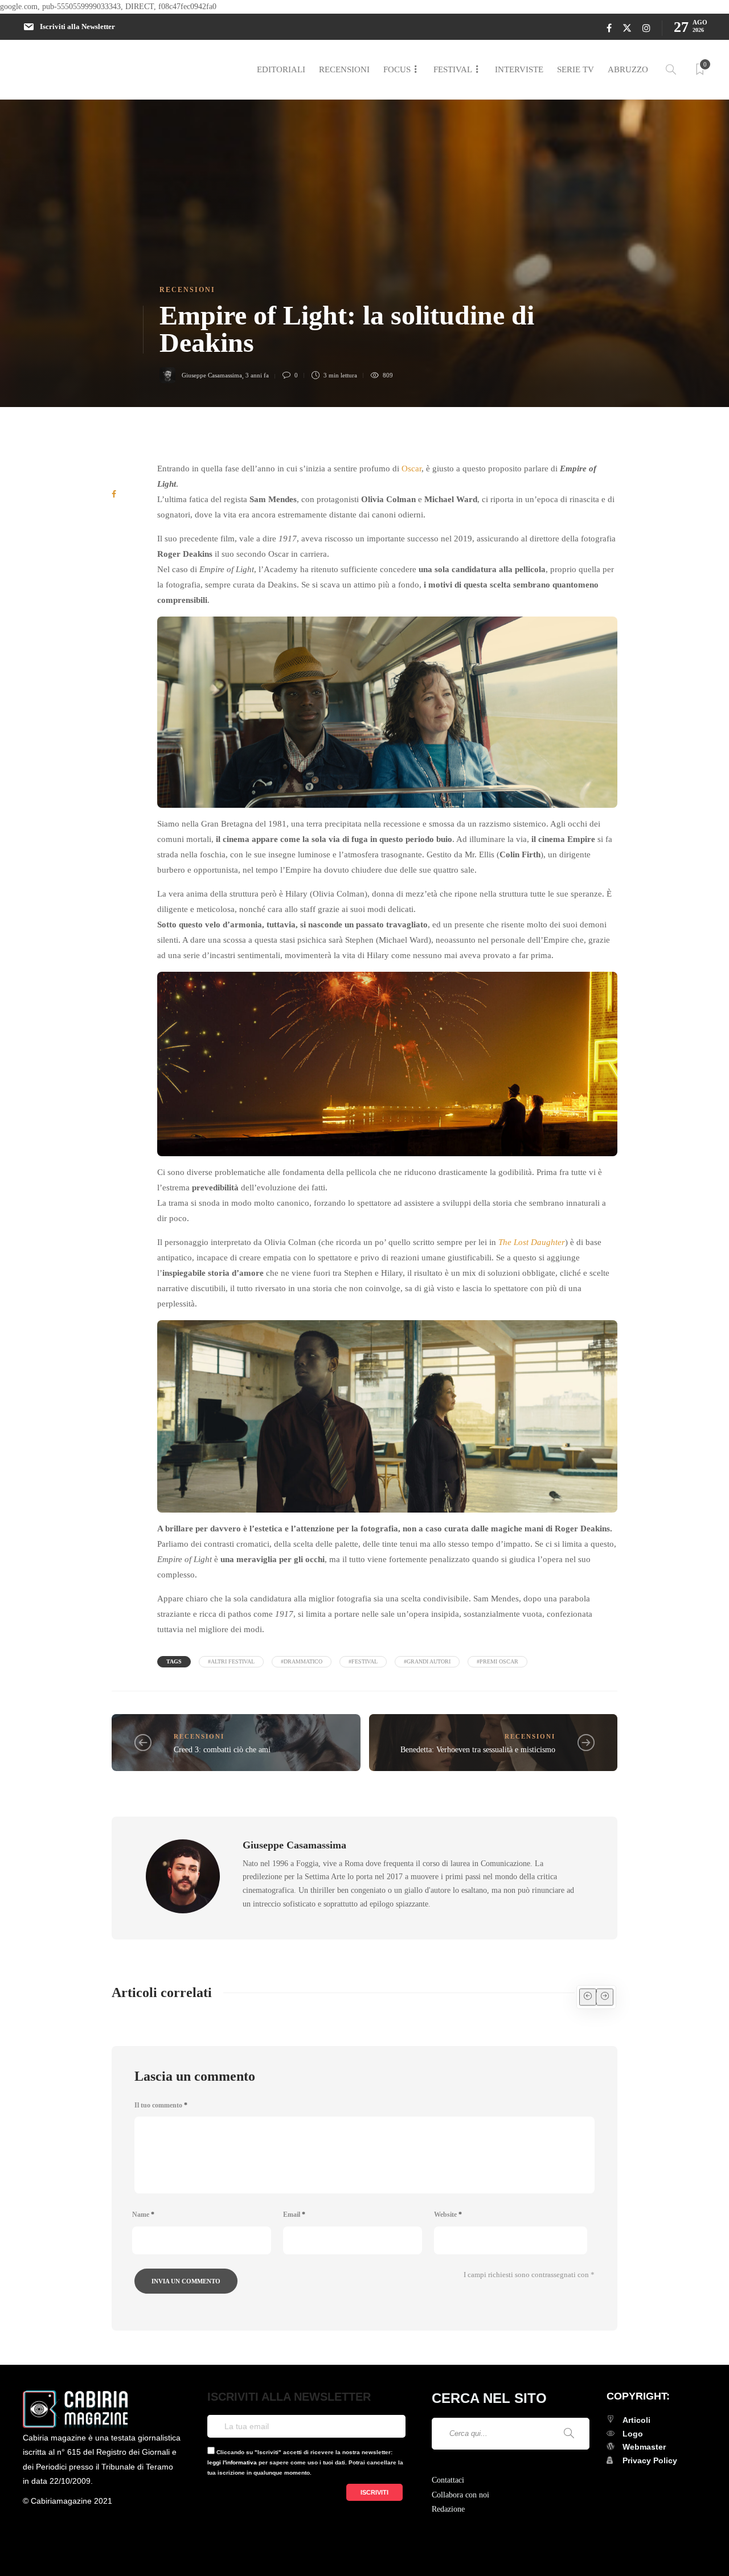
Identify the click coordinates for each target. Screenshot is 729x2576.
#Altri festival (231, 1661)
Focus (397, 69)
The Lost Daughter (532, 1242)
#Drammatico (302, 1661)
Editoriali (281, 69)
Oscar (411, 469)
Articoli (636, 2420)
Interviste (519, 69)
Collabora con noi (460, 2495)
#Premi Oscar (497, 1661)
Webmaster (644, 2447)
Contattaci (448, 2480)
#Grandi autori (427, 1661)
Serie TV (576, 69)
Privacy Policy (650, 2460)
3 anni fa (257, 375)
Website (448, 2215)
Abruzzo (628, 69)
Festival (453, 69)
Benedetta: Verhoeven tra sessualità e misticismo (478, 1750)
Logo (633, 2434)
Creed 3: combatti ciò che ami (222, 1750)
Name (143, 2215)
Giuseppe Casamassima (212, 375)
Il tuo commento (161, 2105)
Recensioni (344, 69)
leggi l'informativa (232, 2462)
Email (294, 2215)
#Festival (363, 1661)
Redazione (448, 2509)
